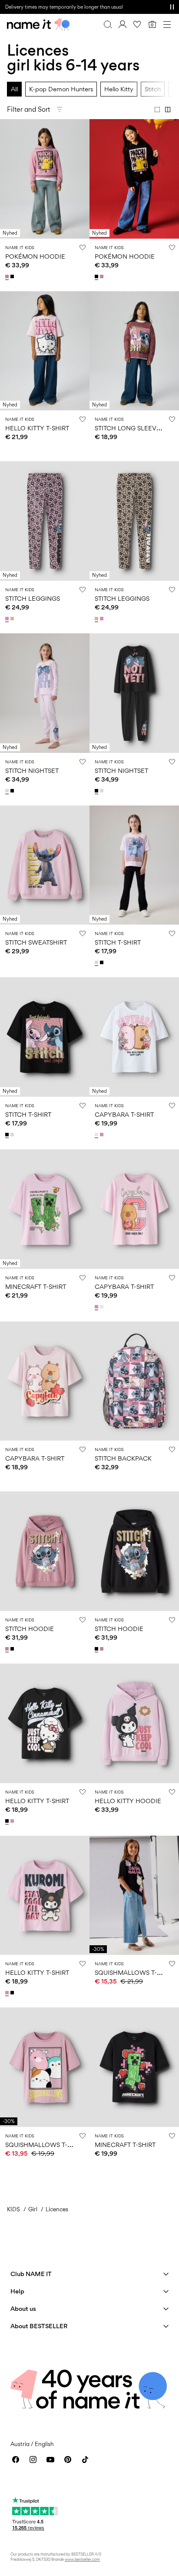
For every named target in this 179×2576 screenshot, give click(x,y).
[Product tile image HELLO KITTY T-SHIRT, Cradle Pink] (45, 351)
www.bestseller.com (82, 2559)
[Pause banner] (172, 7)
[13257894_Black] (8, 1821)
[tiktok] (85, 2460)
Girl (33, 2209)
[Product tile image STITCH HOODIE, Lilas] (45, 1551)
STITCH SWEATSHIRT (36, 942)
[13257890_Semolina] (13, 619)
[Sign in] (123, 24)
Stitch (153, 89)
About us (23, 2308)
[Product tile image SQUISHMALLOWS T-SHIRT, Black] (134, 1895)
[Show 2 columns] (168, 110)
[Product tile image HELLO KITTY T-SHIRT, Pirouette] (45, 1895)
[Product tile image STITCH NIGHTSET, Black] (134, 693)
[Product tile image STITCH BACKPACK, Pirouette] (134, 1381)
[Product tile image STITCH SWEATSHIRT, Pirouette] (45, 865)
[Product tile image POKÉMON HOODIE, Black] (134, 179)
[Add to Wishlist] (83, 247)
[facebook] (16, 2460)
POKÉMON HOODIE (35, 256)
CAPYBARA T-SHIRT (124, 1114)
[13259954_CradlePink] (8, 791)
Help (17, 2291)
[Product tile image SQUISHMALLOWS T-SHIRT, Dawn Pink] (45, 2067)
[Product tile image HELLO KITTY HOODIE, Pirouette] (134, 1723)
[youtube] (50, 2460)
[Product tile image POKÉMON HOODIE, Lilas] (45, 179)
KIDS (13, 2209)
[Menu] (167, 24)
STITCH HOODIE (30, 1629)
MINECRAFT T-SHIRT (36, 1286)
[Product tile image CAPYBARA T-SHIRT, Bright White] (134, 1037)
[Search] (108, 24)
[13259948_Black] (103, 962)
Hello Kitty (119, 89)
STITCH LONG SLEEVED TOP (137, 428)
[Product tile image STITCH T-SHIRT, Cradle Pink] (134, 865)
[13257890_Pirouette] (8, 619)
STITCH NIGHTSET (32, 770)
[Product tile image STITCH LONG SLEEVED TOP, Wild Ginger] (134, 351)
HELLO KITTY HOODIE (128, 1801)
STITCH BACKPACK (123, 1458)
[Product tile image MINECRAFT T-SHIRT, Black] (134, 2067)
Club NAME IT (31, 2274)
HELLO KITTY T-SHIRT (37, 428)
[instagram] (33, 2460)
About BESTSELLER (39, 2326)
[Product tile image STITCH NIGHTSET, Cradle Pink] (45, 693)
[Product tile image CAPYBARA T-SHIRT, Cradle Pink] (45, 1381)
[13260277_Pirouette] (103, 1135)
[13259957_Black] (13, 276)
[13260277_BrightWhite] (97, 1135)
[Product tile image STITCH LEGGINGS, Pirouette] (45, 521)
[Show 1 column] (157, 110)
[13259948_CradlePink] (97, 962)
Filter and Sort (28, 109)
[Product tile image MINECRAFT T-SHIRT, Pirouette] (45, 1209)
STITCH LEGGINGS (33, 598)
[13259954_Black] (13, 791)
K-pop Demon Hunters (61, 89)
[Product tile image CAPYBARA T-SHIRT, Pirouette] (134, 1209)
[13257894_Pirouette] (13, 1821)
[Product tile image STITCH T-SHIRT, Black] (45, 1037)
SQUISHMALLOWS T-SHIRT (134, 1972)
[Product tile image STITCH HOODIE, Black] (134, 1551)
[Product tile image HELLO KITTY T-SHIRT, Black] (45, 1723)
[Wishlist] (137, 24)
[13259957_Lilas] (8, 276)
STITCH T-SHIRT (118, 942)
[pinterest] (68, 2460)
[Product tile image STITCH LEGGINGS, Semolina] (134, 521)
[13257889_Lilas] (8, 1649)
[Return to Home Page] (38, 24)
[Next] (8, 186)
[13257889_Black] (13, 1649)
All (14, 89)
